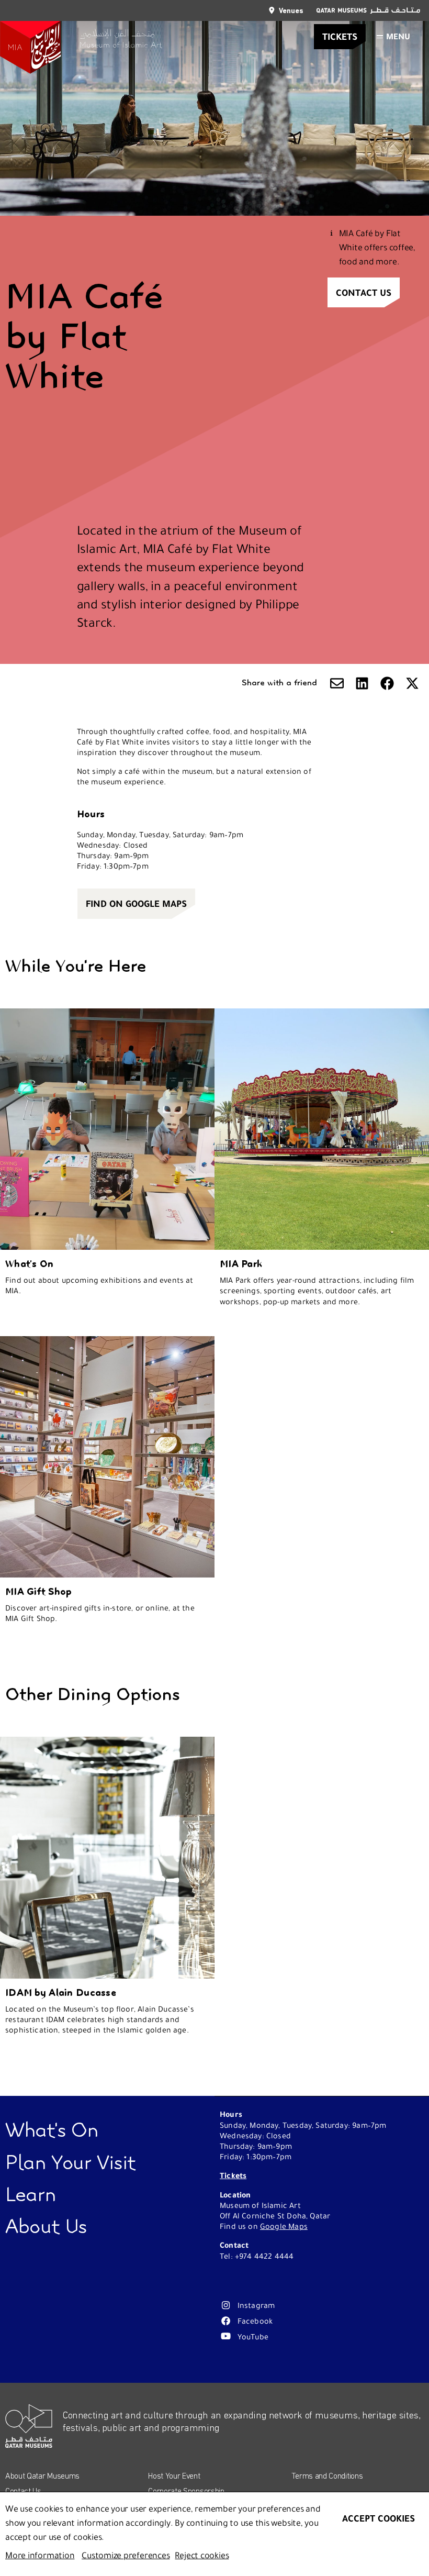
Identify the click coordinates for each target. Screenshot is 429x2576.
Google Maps (284, 2226)
